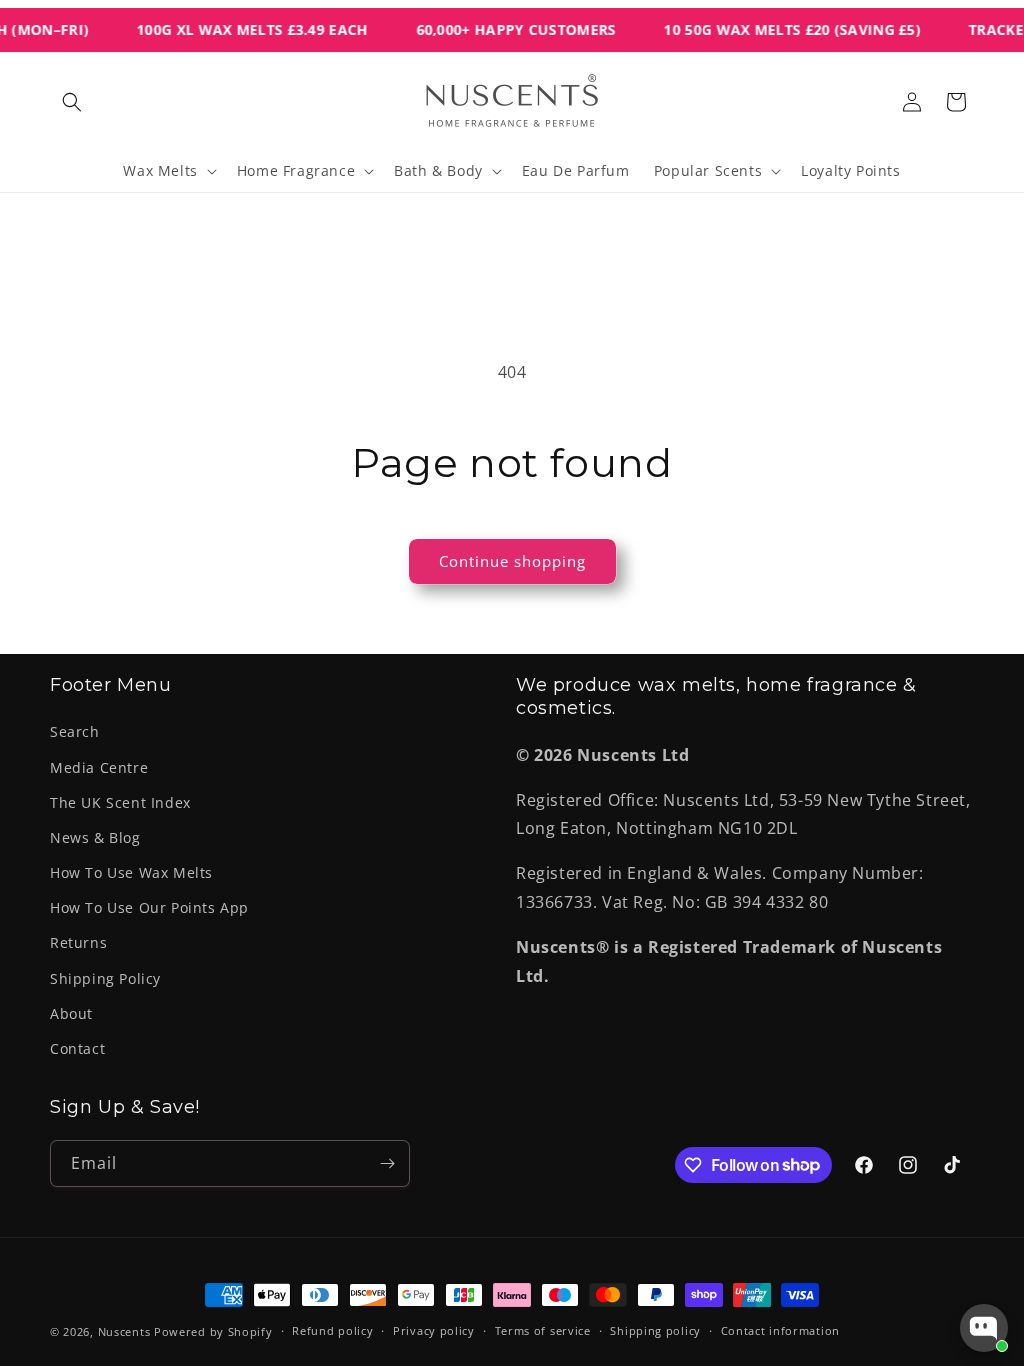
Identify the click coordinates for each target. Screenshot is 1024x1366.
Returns (78, 942)
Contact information (780, 1330)
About (71, 1013)
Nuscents (124, 1331)
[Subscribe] (387, 1163)
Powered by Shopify (213, 1331)
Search (75, 731)
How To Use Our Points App (149, 907)
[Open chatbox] (984, 1328)
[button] (72, 102)
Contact (77, 1048)
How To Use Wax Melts (131, 872)
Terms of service (543, 1330)
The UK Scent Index (120, 802)
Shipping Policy (105, 978)
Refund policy (332, 1330)
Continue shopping (512, 561)
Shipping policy (655, 1330)
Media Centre (99, 767)
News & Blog (95, 837)
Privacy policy (434, 1330)
